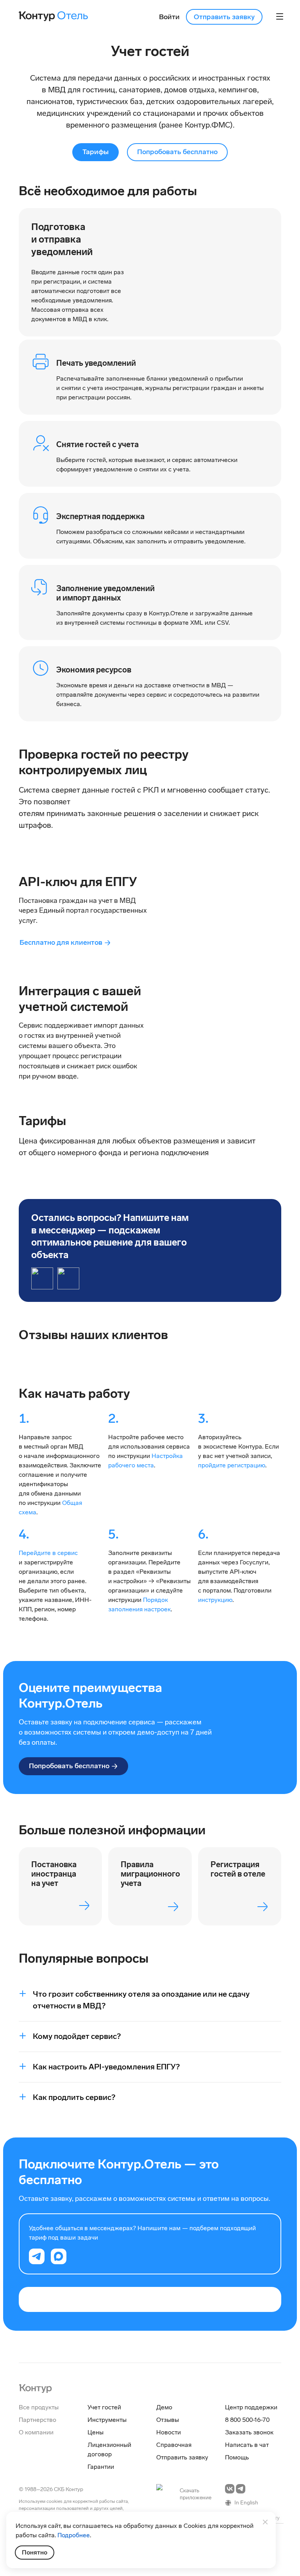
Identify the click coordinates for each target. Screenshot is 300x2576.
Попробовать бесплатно (177, 152)
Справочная (174, 2445)
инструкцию (215, 1600)
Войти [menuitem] (169, 17)
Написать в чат (247, 2445)
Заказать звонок (249, 2432)
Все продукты (39, 2407)
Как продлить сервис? (74, 2097)
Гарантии (101, 2467)
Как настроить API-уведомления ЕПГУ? (106, 2067)
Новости (169, 2432)
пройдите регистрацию (232, 1465)
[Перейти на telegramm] (241, 2489)
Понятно (35, 2552)
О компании (36, 2432)
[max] (59, 2256)
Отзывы (168, 2420)
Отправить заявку (224, 17)
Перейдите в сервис (48, 1553)
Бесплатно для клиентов (61, 942)
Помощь (237, 2457)
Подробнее (74, 2535)
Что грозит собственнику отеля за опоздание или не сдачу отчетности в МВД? (141, 2000)
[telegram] (37, 2256)
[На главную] (35, 2388)
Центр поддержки (251, 2407)
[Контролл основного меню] (280, 16)
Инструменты (107, 2420)
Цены (96, 2432)
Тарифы (96, 152)
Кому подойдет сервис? (77, 2036)
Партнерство (37, 2420)
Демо (164, 2407)
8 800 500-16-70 (247, 2420)
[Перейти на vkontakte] (230, 2489)
